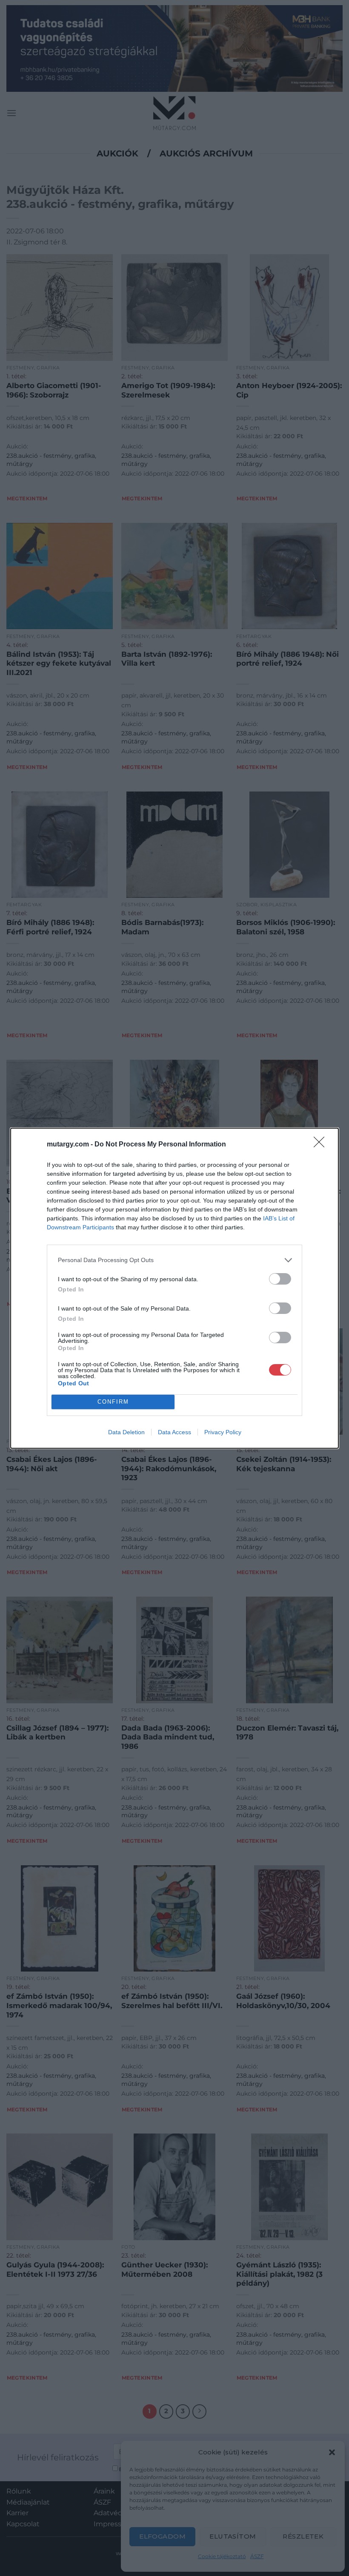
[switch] (280, 1279)
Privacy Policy (223, 1432)
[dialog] (174, 1288)
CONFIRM (113, 1402)
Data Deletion (126, 1432)
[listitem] (174, 1260)
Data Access (174, 1432)
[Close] (322, 1145)
